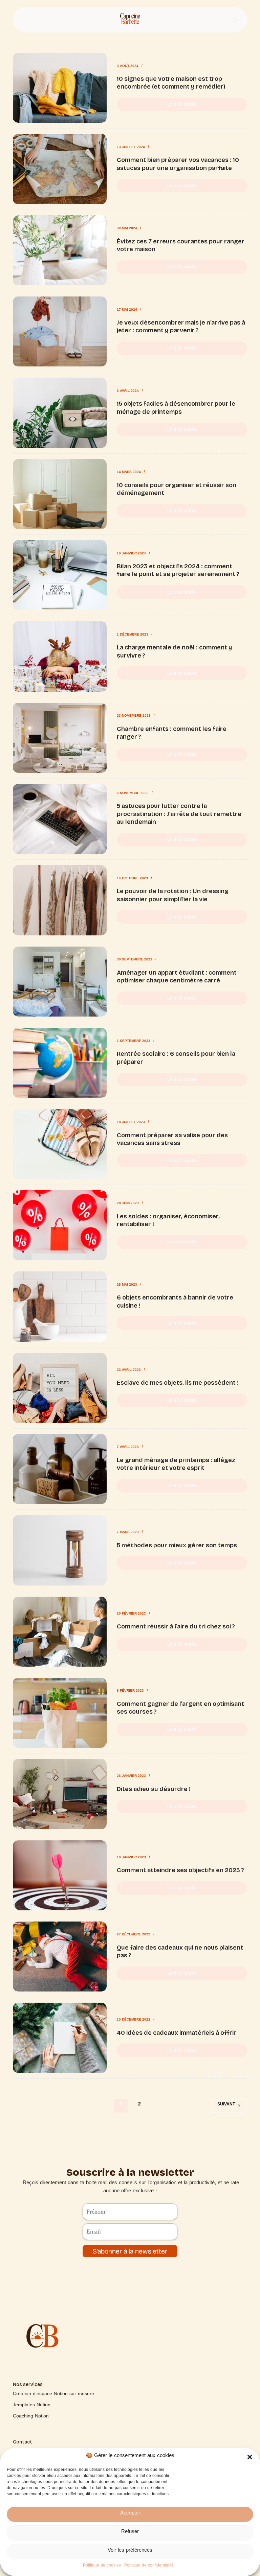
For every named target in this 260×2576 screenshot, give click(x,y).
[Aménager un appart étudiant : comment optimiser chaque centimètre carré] (60, 982)
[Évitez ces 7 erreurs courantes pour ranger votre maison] (60, 250)
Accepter (130, 2514)
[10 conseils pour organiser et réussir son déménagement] (60, 494)
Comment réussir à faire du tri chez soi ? (176, 1626)
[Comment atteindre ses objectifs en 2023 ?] (60, 1875)
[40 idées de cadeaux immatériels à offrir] (60, 2038)
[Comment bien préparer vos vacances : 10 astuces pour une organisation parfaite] (60, 169)
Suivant (226, 2105)
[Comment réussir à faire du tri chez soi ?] (60, 1632)
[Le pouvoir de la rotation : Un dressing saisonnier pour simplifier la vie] (60, 900)
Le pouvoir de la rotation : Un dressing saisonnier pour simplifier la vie (173, 895)
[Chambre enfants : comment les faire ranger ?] (60, 738)
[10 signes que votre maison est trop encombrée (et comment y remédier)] (60, 88)
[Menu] (234, 20)
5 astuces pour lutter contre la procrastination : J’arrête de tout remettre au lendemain (179, 814)
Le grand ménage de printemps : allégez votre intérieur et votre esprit (176, 1464)
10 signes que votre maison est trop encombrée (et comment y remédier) (171, 83)
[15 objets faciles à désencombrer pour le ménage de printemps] (60, 413)
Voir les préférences (130, 2552)
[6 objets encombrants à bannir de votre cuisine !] (60, 1306)
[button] (250, 2457)
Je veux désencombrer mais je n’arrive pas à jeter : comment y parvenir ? (181, 326)
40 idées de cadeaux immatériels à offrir (177, 2033)
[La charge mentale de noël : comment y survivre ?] (60, 656)
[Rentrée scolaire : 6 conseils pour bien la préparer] (60, 1063)
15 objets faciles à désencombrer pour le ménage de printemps (176, 408)
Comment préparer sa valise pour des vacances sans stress (172, 1139)
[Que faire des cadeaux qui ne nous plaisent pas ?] (60, 1957)
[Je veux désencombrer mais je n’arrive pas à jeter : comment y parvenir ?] (60, 331)
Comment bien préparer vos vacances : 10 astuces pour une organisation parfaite (178, 164)
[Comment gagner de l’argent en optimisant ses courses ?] (60, 1713)
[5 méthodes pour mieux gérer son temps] (60, 1550)
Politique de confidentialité (149, 2567)
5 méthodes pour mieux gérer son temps (177, 1545)
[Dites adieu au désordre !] (60, 1794)
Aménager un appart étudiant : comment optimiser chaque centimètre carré (177, 976)
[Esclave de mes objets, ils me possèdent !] (60, 1388)
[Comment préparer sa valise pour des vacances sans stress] (60, 1144)
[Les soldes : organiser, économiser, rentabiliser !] (60, 1225)
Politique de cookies (102, 2567)
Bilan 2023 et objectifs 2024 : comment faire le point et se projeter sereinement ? (178, 570)
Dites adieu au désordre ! (154, 1789)
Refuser (130, 2533)
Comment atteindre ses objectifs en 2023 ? (180, 1870)
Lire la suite (189, 103)
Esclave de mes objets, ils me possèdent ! (178, 1383)
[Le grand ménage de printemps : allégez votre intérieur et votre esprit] (60, 1469)
